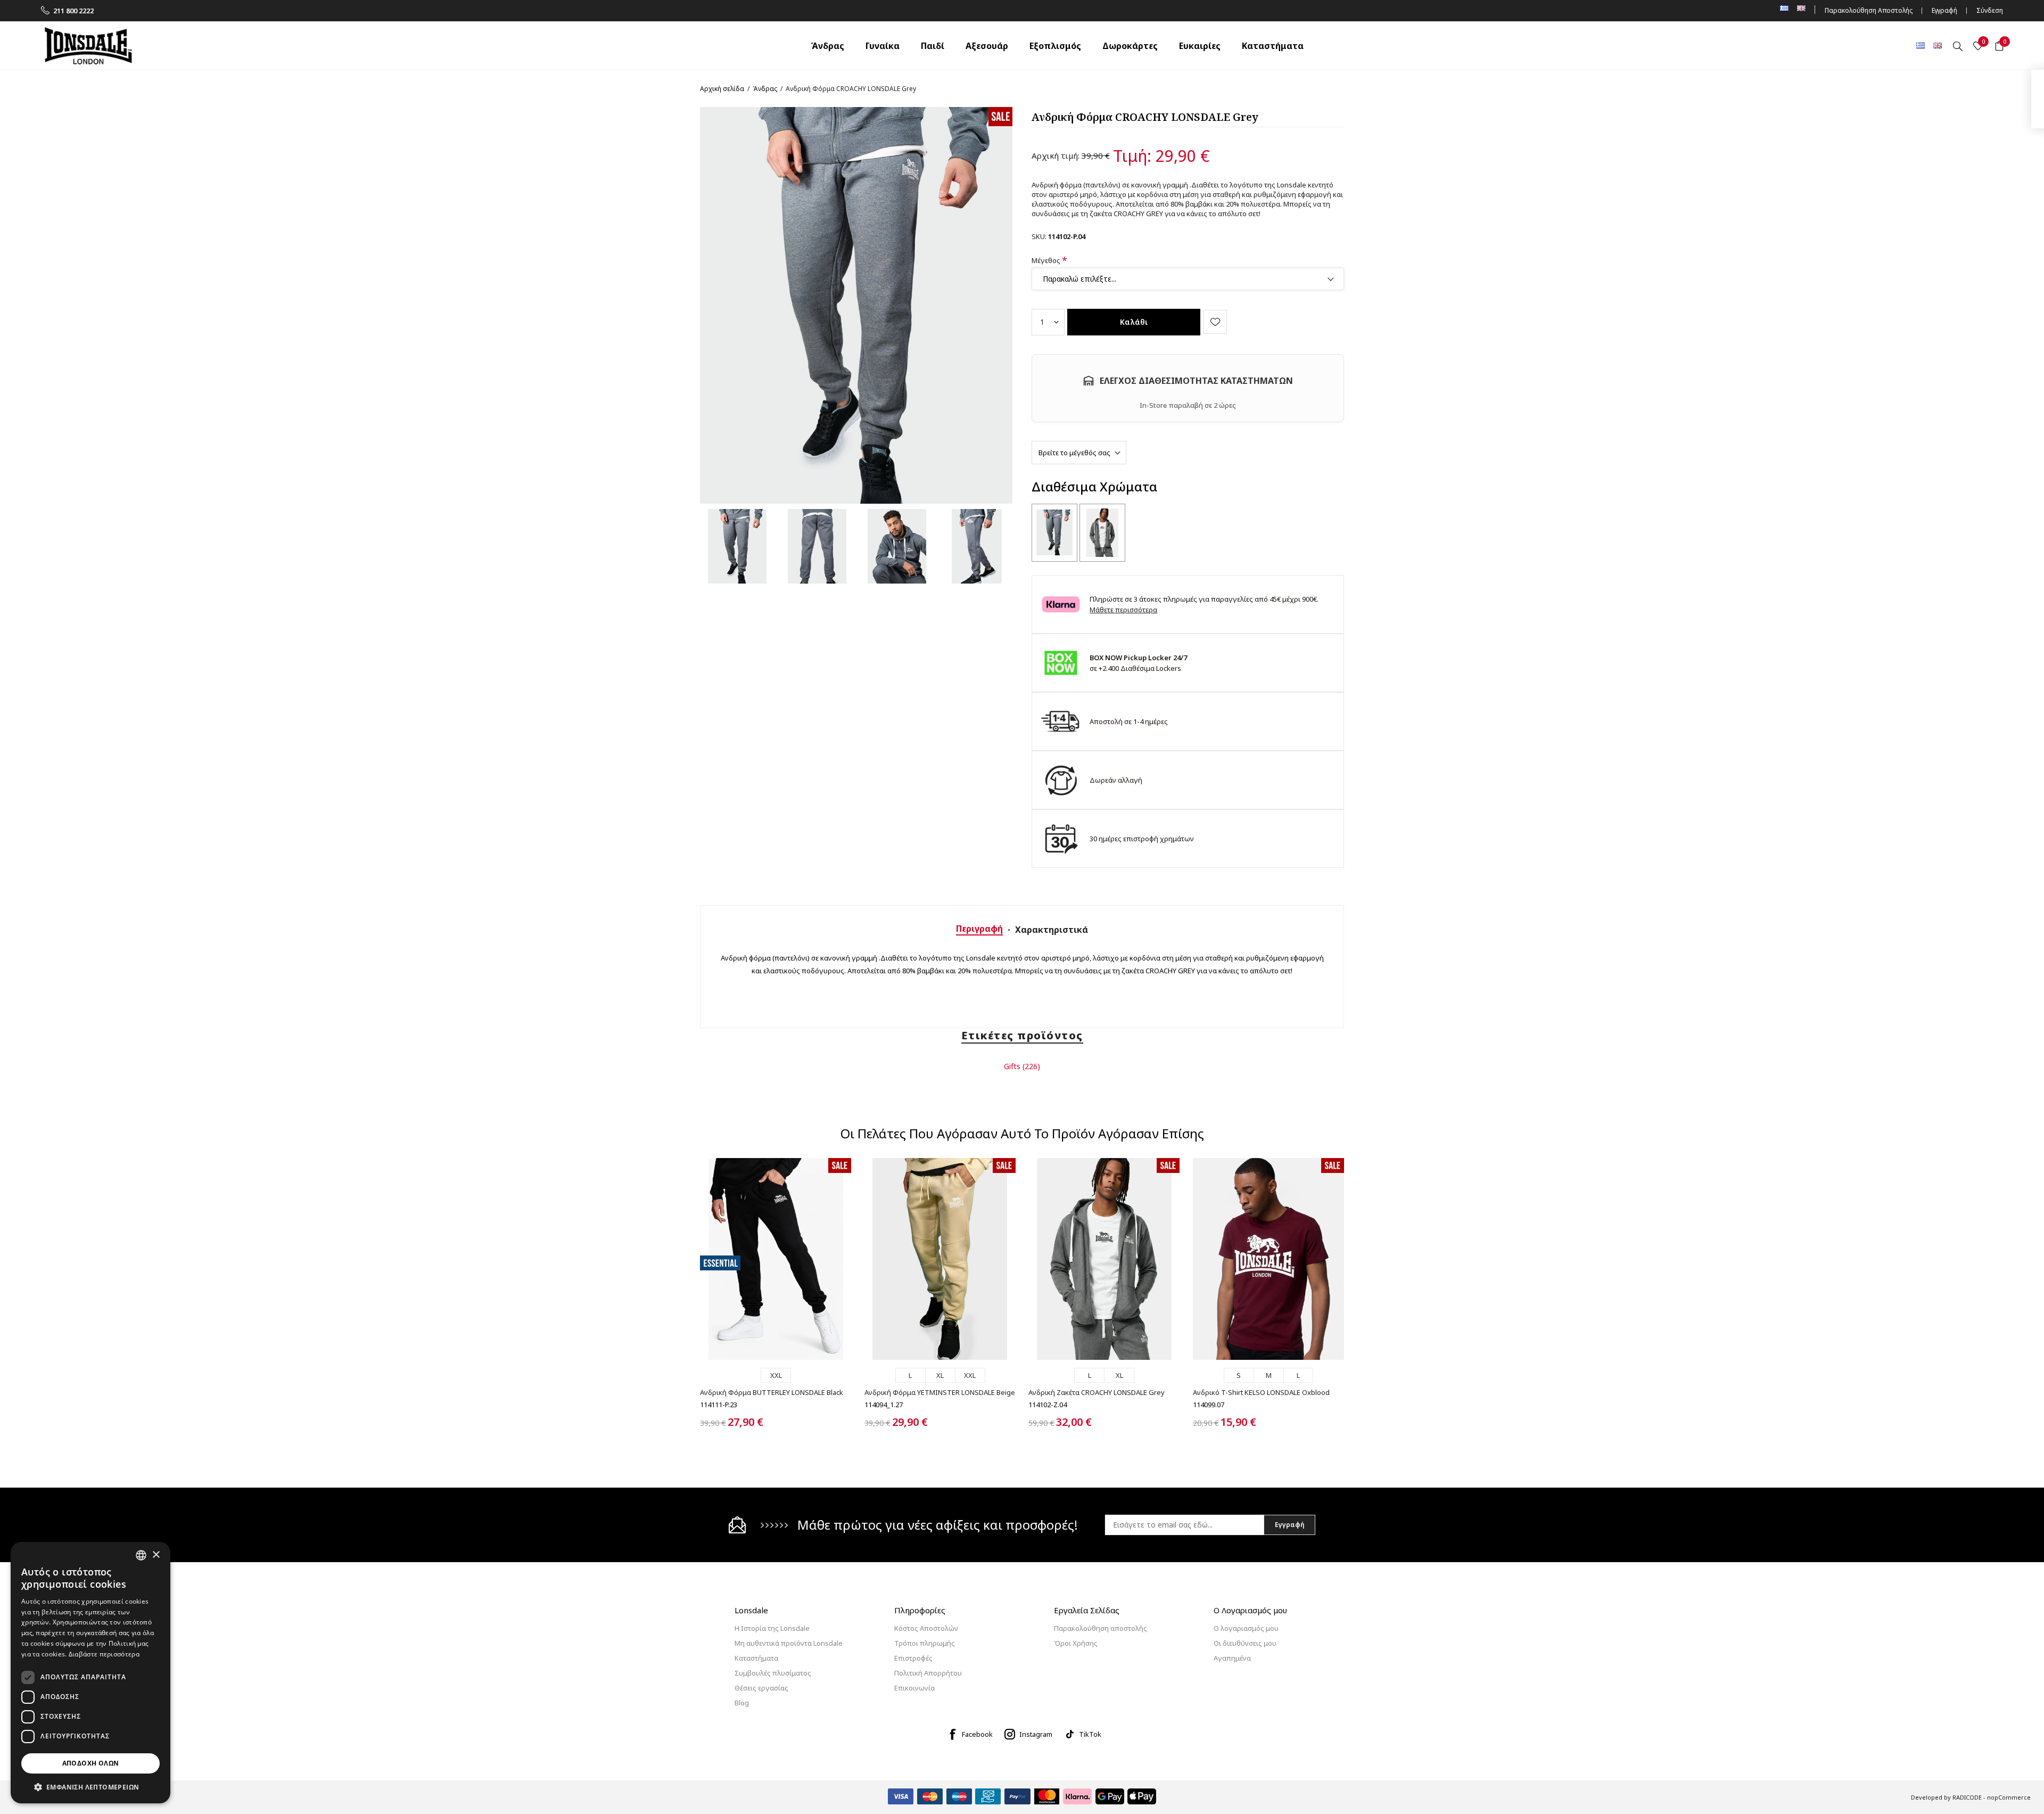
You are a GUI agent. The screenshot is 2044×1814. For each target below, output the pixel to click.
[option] (737, 546)
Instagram (1036, 1734)
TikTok (1090, 1734)
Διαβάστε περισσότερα (104, 1654)
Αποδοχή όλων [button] (91, 1763)
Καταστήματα (756, 1658)
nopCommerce (2009, 1797)
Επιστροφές (913, 1658)
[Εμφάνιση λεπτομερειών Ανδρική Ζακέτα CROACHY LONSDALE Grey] (1102, 533)
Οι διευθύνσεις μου (1245, 1643)
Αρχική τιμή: (1056, 155)
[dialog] (90, 1673)
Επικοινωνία (914, 1688)
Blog (742, 1703)
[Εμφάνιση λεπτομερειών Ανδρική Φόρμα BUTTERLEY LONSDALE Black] (776, 1259)
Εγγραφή (1944, 10)
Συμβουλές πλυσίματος (773, 1673)
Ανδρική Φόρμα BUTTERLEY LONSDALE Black (772, 1392)
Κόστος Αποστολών (926, 1628)
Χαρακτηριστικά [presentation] (1052, 930)
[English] (1938, 45)
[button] (90, 1787)
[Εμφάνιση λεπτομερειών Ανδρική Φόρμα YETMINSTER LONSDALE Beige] (940, 1259)
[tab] (979, 929)
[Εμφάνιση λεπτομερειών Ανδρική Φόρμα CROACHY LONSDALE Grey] (1054, 533)
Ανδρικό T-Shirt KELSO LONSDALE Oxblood (1261, 1392)
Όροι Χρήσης (1076, 1643)
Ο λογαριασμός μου (1246, 1628)
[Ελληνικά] (1921, 45)
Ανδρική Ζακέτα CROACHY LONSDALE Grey (1097, 1392)
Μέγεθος (1047, 260)
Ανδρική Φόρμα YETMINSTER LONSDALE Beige (940, 1392)
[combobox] (141, 1555)
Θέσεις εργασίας (761, 1688)
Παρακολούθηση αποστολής (1101, 1628)
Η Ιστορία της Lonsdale (772, 1628)
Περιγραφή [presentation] (979, 929)
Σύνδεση (1990, 10)
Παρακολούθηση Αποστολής (1869, 10)
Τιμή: (1132, 156)
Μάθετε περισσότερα (1123, 610)
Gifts (1012, 1066)
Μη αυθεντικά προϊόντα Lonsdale (789, 1643)
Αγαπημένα (1232, 1658)
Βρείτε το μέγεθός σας (1074, 453)
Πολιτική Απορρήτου (928, 1673)
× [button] (156, 1555)
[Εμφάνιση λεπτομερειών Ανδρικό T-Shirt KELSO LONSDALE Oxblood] (1268, 1259)
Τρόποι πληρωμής (925, 1643)
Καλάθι (1134, 322)
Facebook (977, 1734)
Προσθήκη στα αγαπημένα (1215, 322)
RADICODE (1967, 1797)
